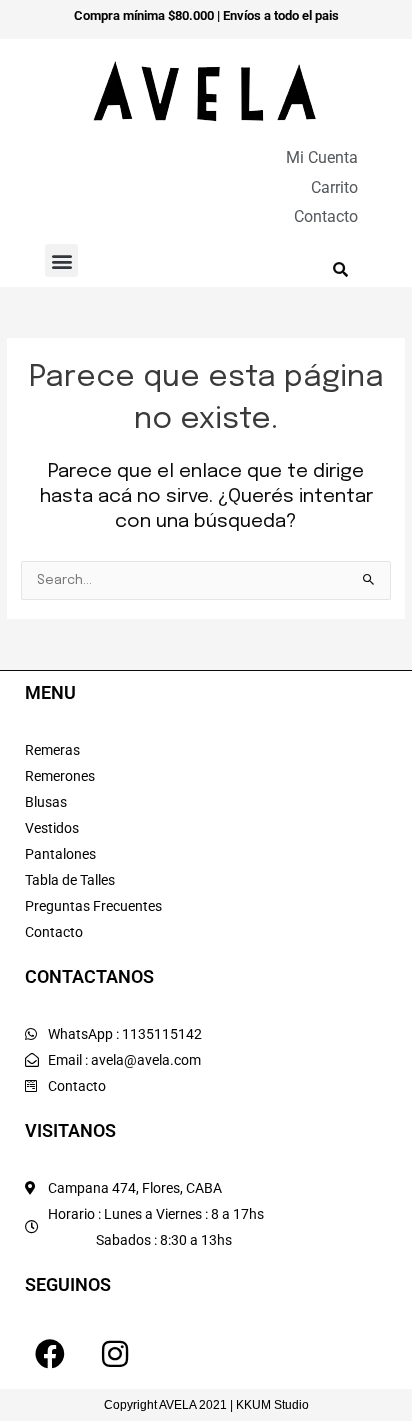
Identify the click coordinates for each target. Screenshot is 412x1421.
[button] (61, 260)
